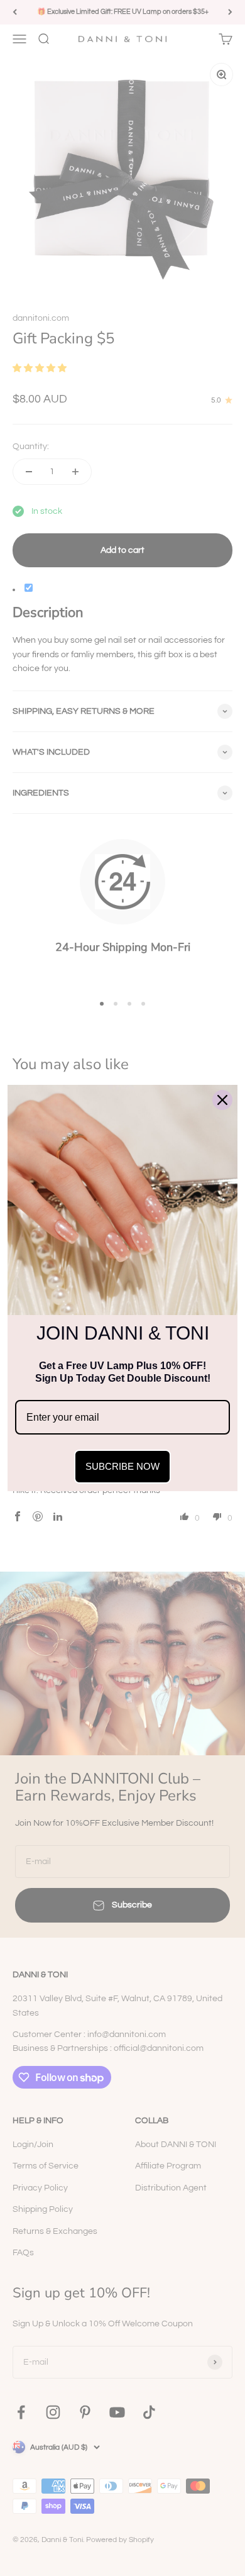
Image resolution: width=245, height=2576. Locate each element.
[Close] (222, 1100)
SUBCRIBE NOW (122, 1466)
